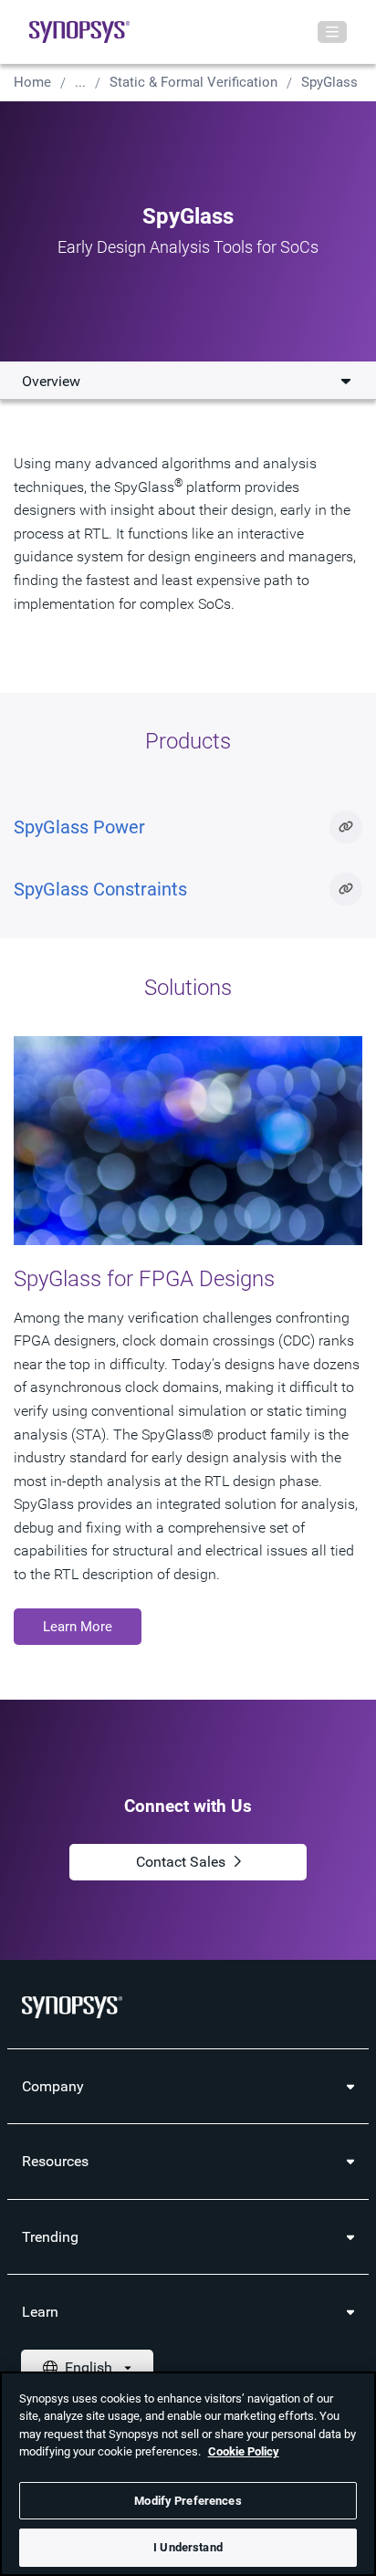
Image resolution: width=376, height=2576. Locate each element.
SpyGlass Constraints (100, 889)
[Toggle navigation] (332, 32)
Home (32, 82)
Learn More (78, 1627)
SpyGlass (329, 82)
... (80, 82)
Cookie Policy (244, 2451)
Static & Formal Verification (193, 82)
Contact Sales (181, 1862)
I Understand (188, 2547)
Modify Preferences (188, 2501)
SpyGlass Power (79, 827)
